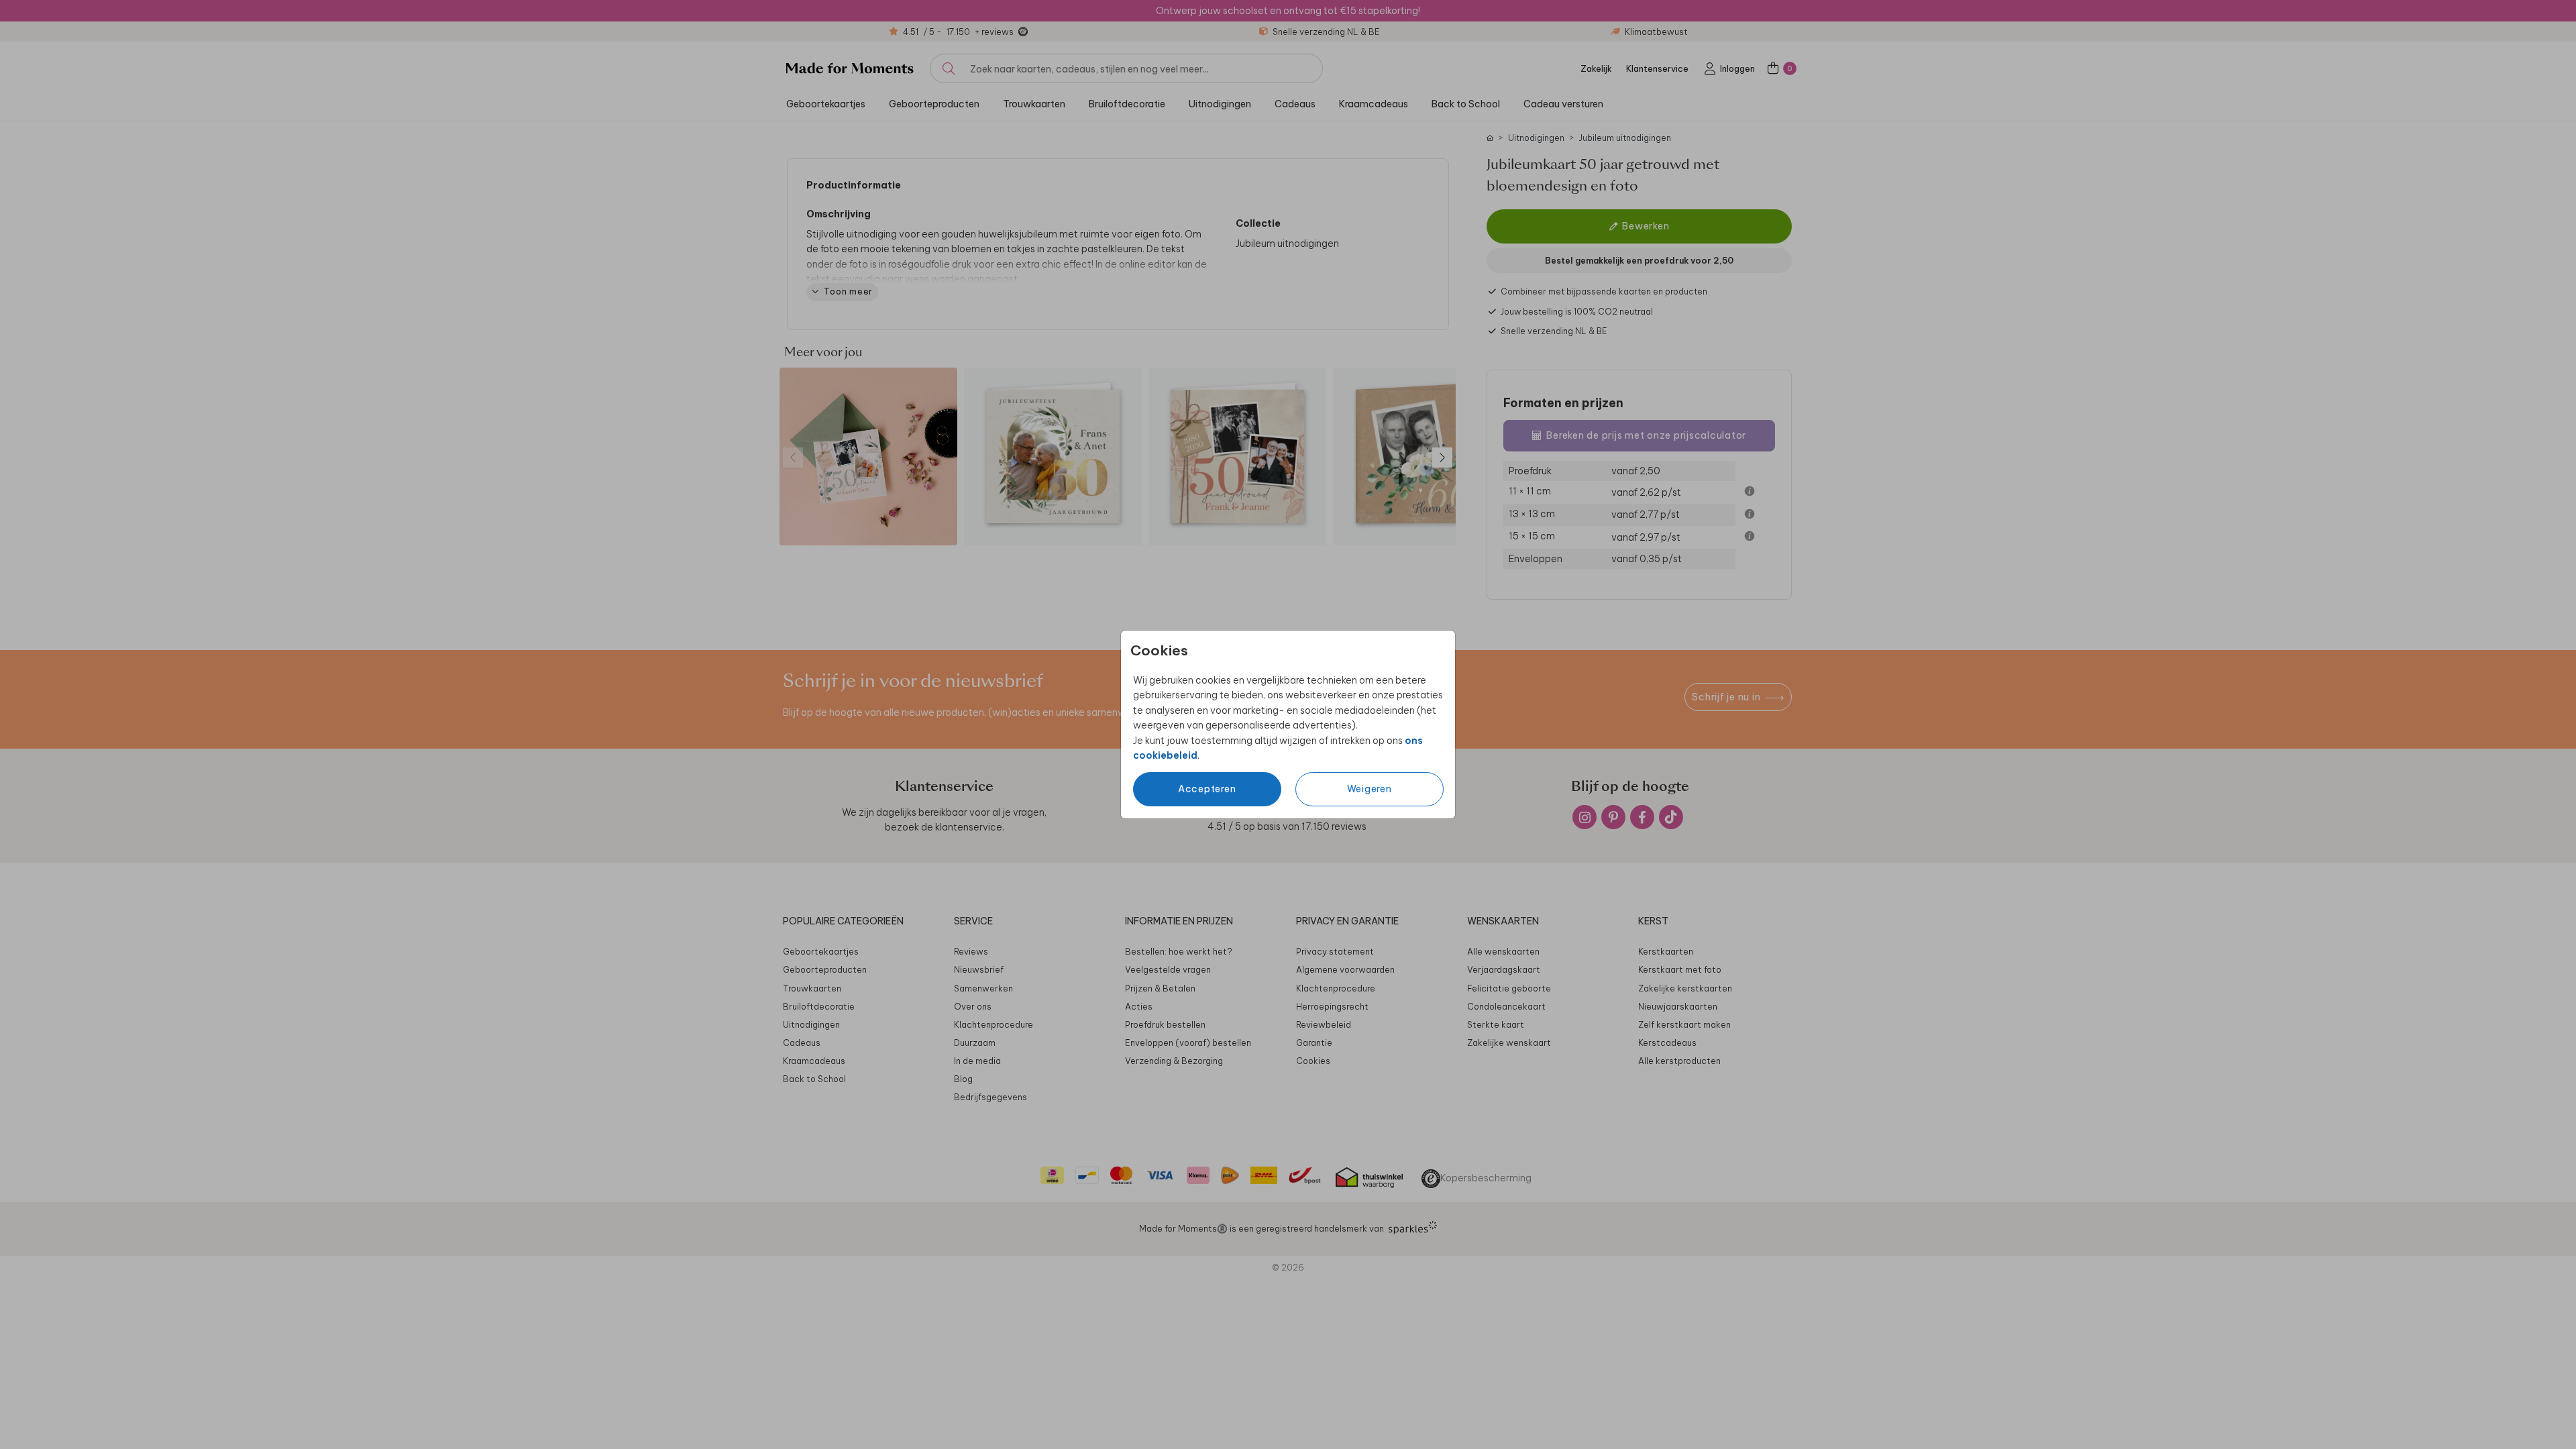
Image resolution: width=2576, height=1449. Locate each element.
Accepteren (1207, 789)
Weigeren (1370, 789)
